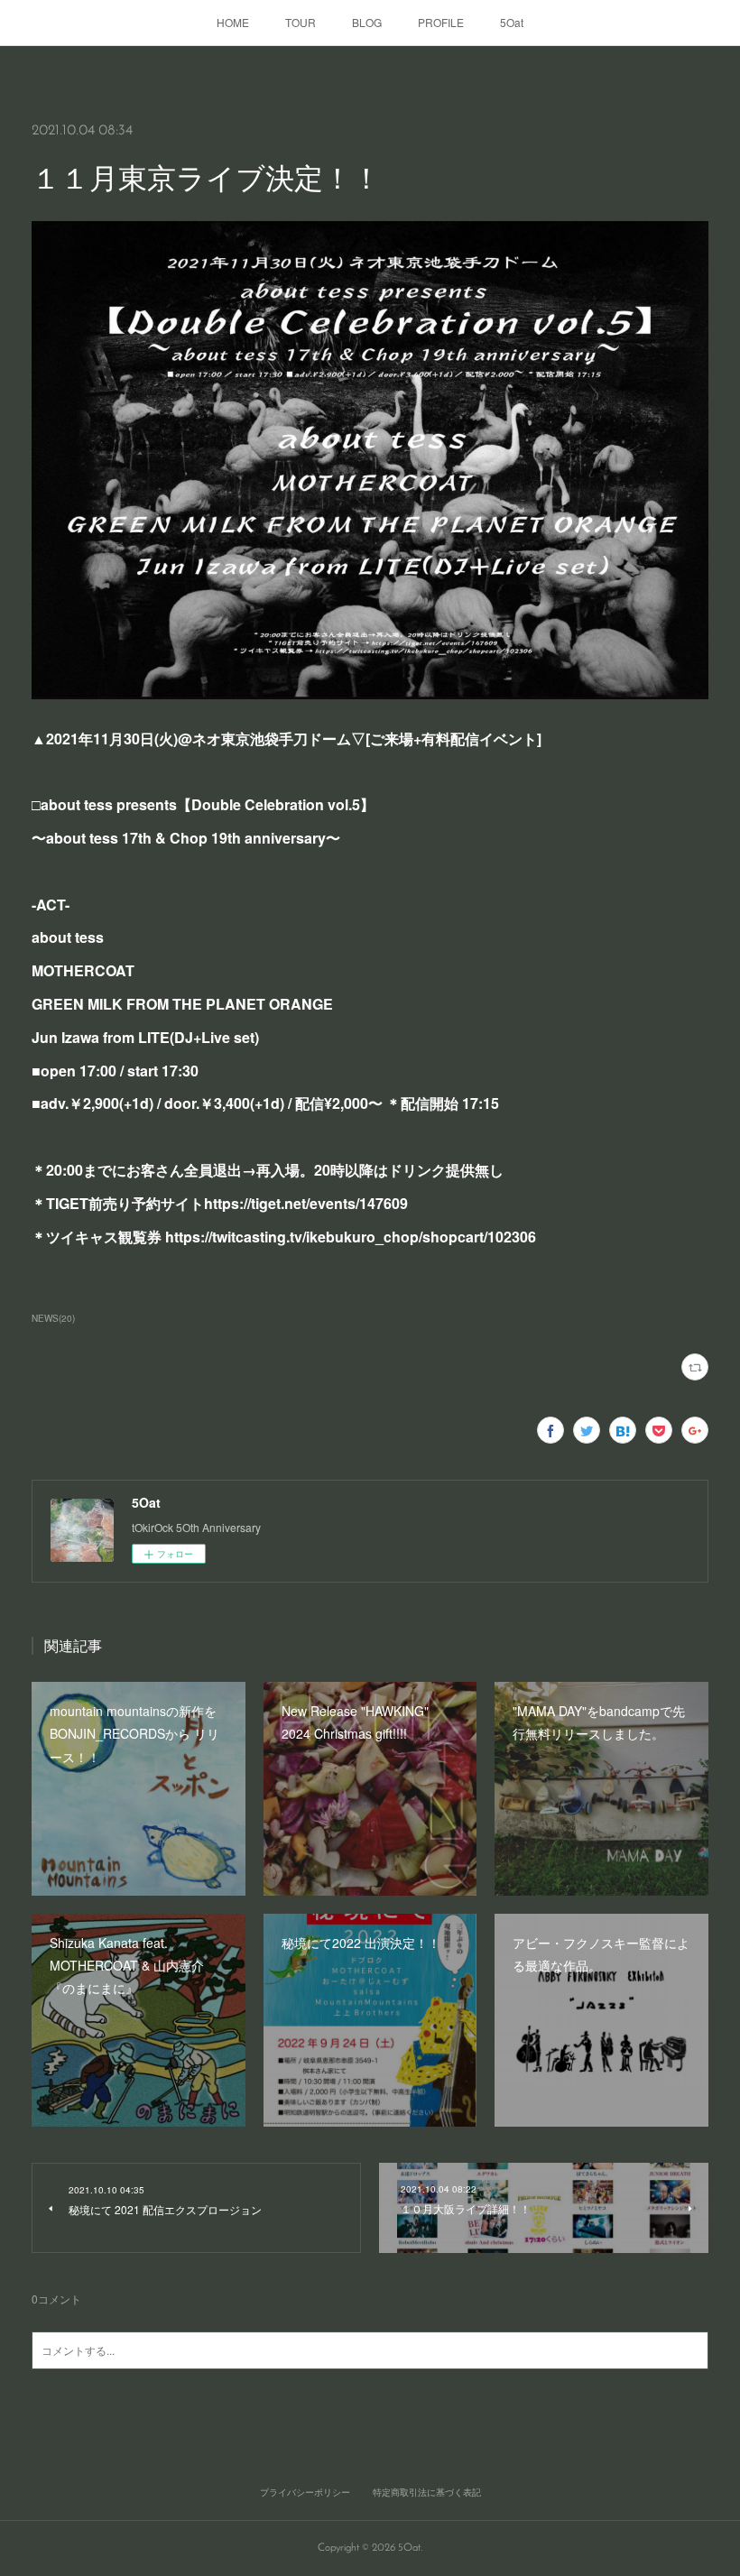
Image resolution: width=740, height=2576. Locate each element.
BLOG (367, 22)
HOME (233, 22)
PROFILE (441, 22)
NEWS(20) (53, 1318)
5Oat (512, 22)
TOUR (301, 22)
